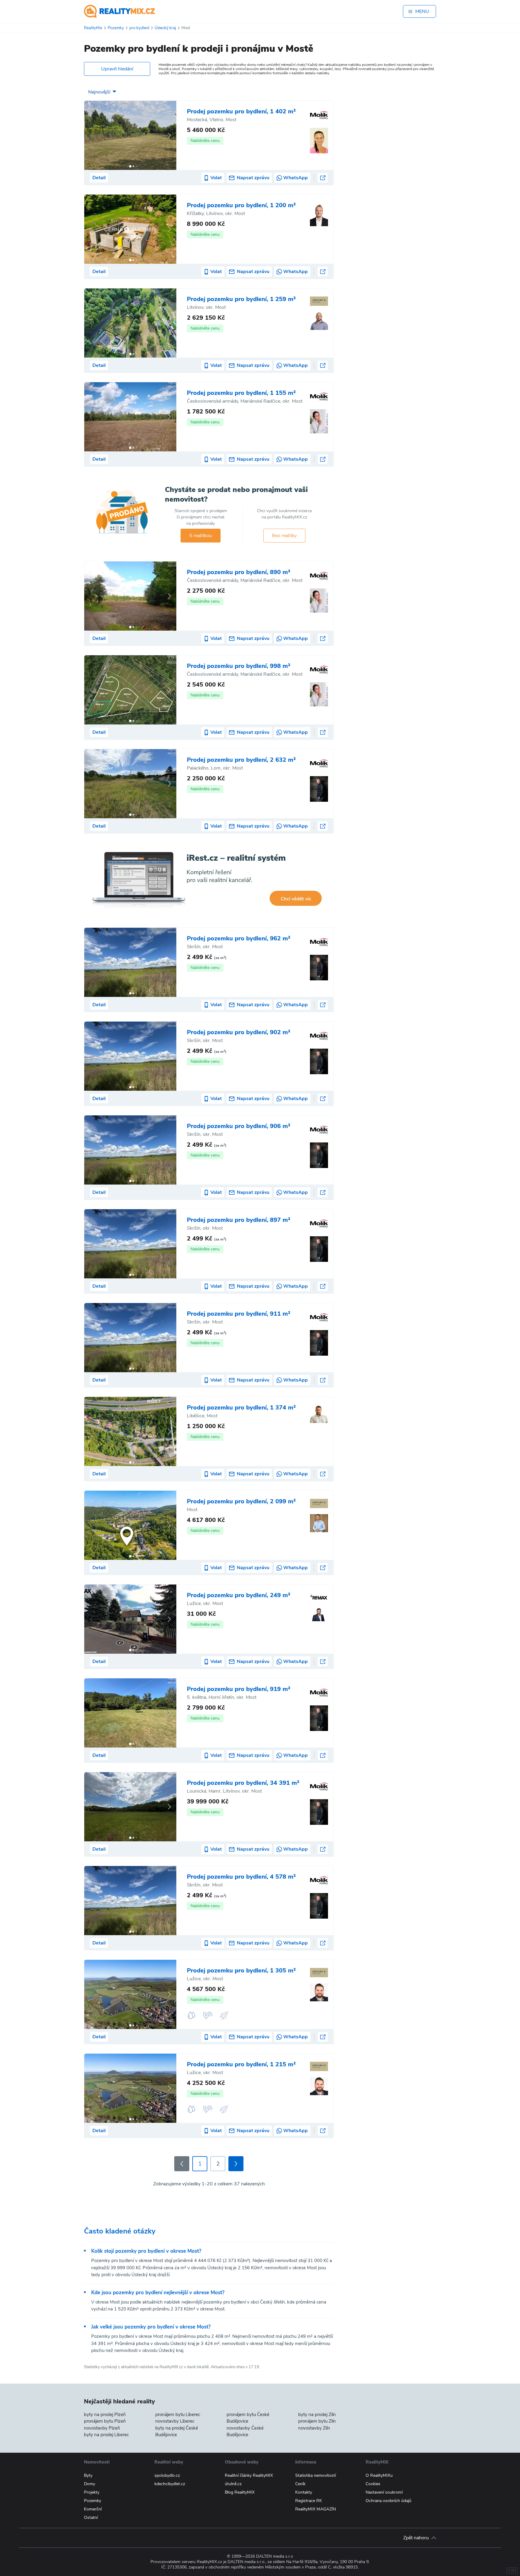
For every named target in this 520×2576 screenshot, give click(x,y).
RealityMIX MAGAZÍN (316, 2509)
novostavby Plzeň (102, 2428)
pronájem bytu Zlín (317, 2421)
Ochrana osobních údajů (388, 2501)
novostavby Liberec (175, 2421)
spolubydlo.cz (167, 2475)
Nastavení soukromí (384, 2492)
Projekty (92, 2492)
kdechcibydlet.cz (170, 2484)
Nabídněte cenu (205, 141)
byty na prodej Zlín (317, 2415)
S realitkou (201, 536)
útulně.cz (233, 2484)
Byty (88, 2475)
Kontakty (304, 2492)
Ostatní (91, 2518)
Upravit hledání (117, 69)
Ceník (300, 2484)
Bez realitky (284, 536)
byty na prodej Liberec (106, 2435)
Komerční (93, 2509)
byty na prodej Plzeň (105, 2415)
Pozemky (93, 2501)
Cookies (373, 2484)
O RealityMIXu (379, 2475)
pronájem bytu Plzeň (105, 2421)
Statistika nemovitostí (316, 2475)
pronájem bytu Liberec (178, 2415)
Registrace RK (309, 2501)
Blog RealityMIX (240, 2492)
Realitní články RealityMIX (249, 2475)
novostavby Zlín (314, 2428)
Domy (90, 2484)
